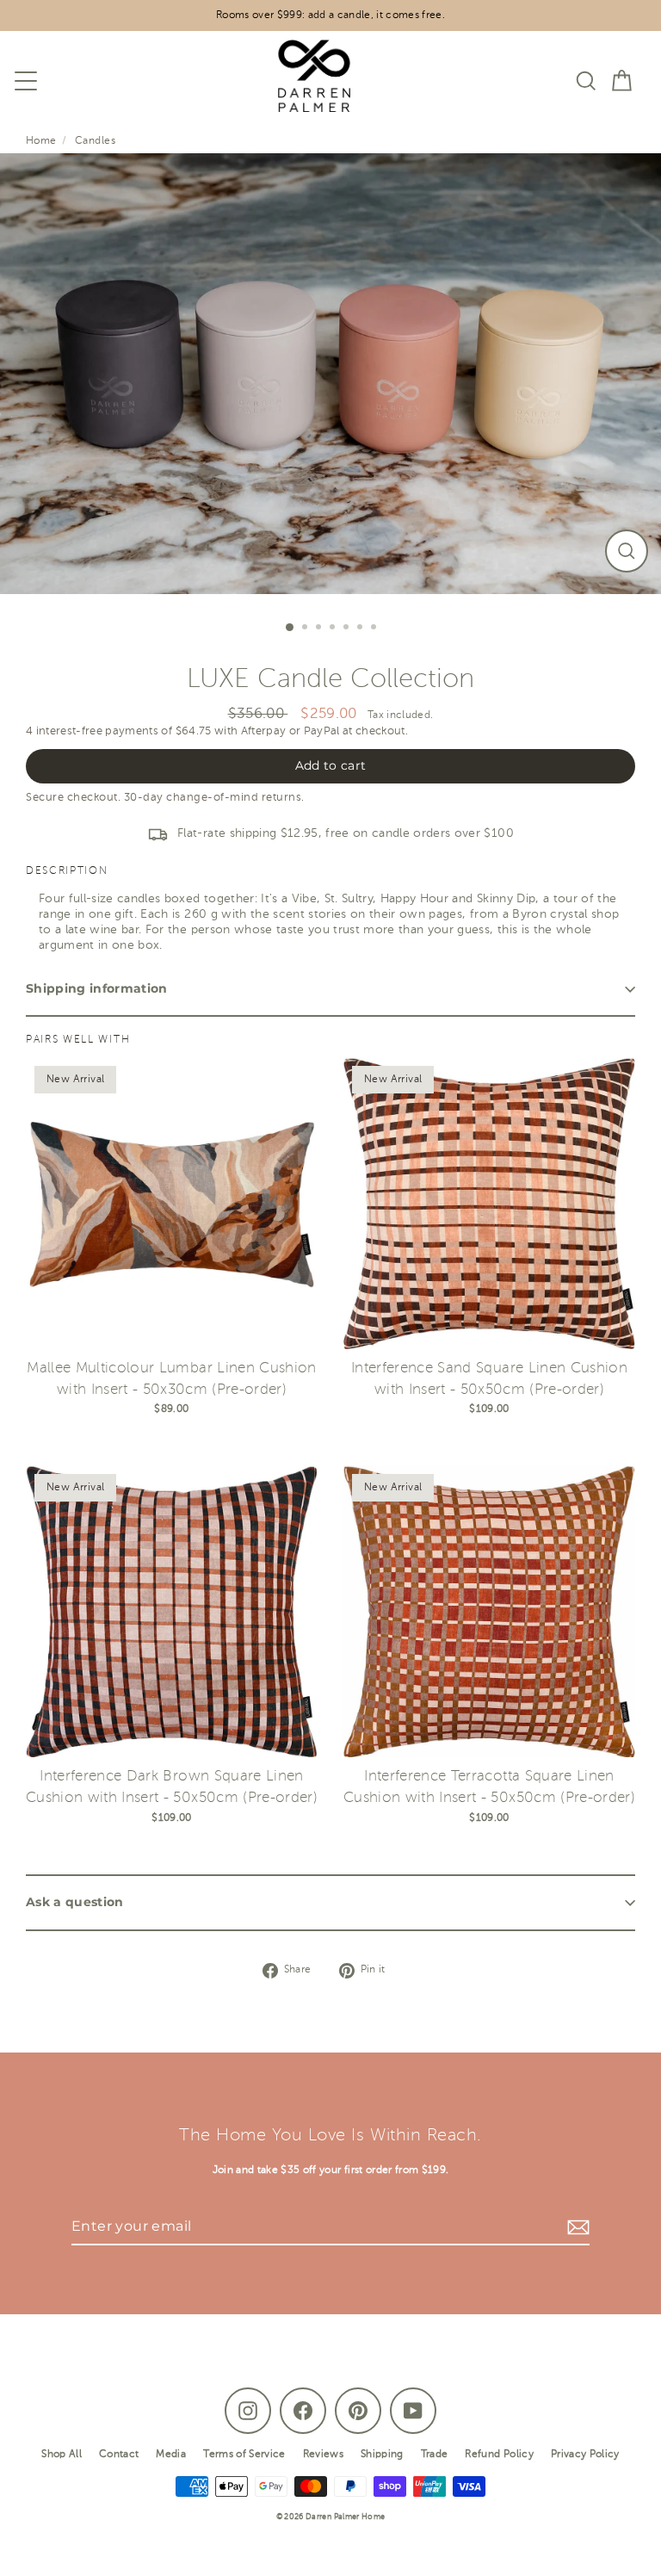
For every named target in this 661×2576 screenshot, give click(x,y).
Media (171, 2455)
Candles (95, 141)
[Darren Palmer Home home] (306, 80)
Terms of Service (244, 2455)
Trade (435, 2455)
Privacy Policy (585, 2455)
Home (41, 141)
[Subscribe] (576, 2227)
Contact (119, 2455)
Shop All (62, 2455)
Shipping (382, 2455)
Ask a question (75, 1902)
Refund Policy (499, 2455)
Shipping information (97, 988)
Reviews (323, 2455)
